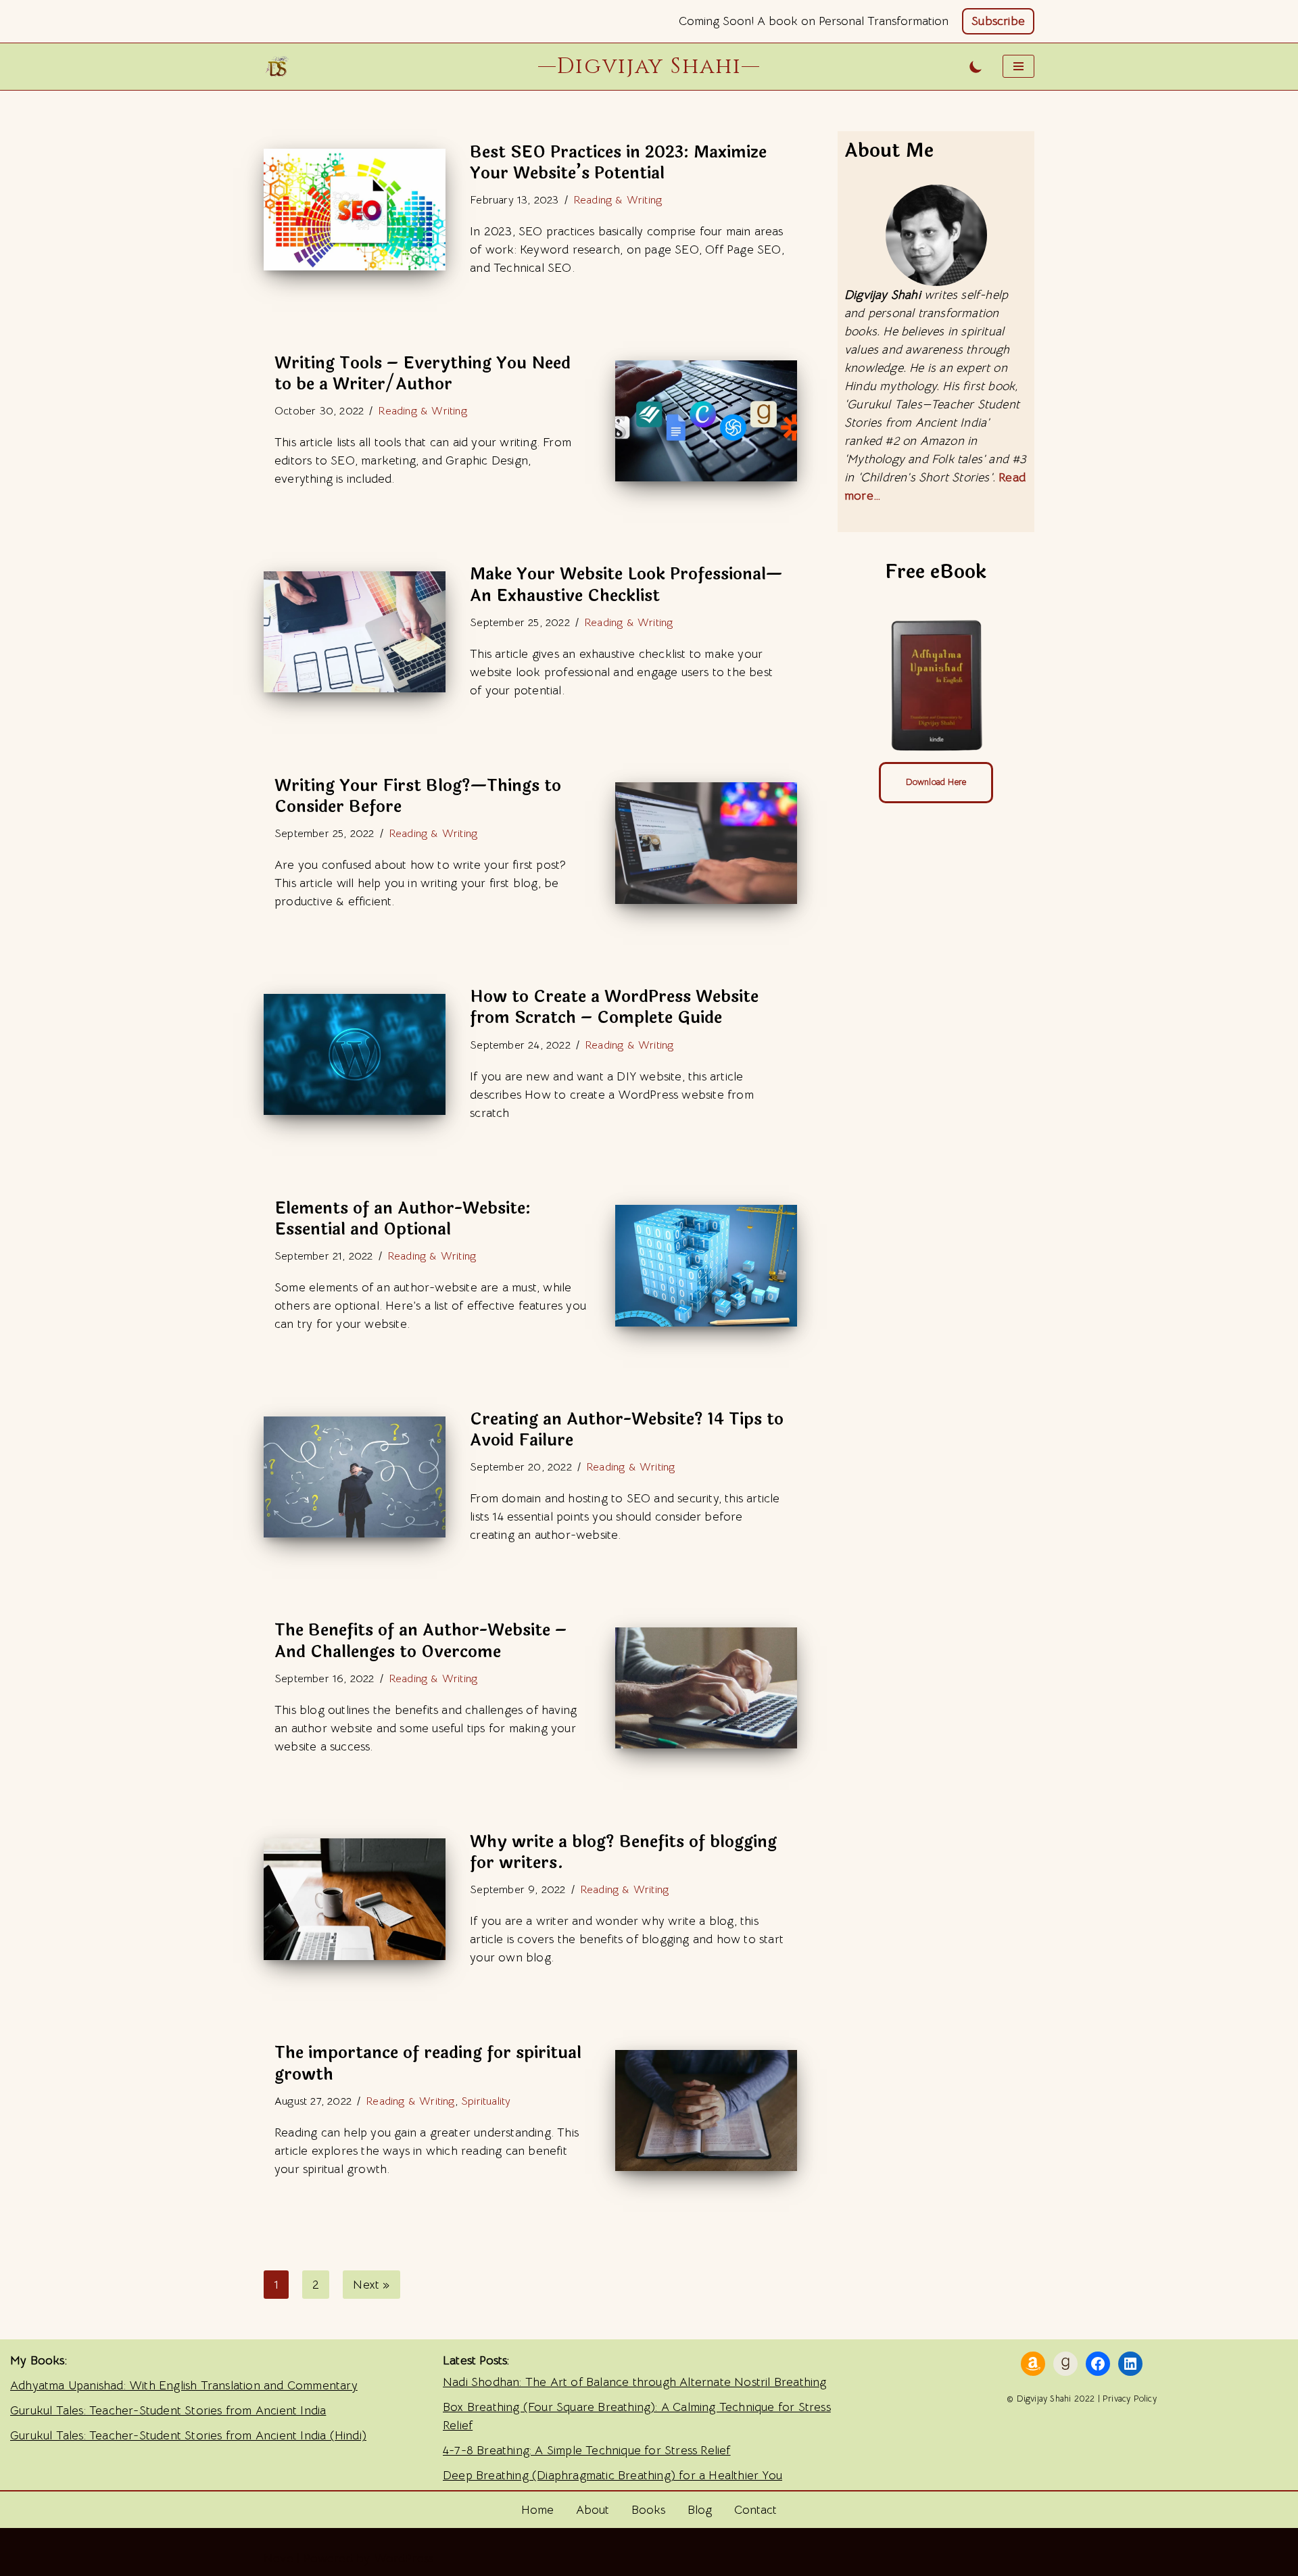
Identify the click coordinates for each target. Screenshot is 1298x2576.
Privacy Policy (1130, 2399)
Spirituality (486, 2101)
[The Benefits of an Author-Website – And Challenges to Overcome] (706, 1688)
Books (648, 2510)
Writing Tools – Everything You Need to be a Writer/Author (423, 374)
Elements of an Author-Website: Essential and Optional (403, 1219)
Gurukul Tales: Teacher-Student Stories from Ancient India (168, 2410)
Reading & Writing (618, 200)
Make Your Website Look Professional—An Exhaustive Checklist (626, 585)
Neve (279, 2558)
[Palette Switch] (976, 67)
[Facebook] (1098, 2364)
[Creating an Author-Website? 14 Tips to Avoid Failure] (355, 1477)
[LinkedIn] (1130, 2364)
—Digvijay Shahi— (649, 66)
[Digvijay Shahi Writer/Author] (281, 66)
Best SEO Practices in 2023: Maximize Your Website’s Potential (618, 163)
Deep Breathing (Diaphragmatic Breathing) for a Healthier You (612, 2475)
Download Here (936, 782)
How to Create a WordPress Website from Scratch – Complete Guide (614, 1007)
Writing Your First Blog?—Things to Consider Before (418, 796)
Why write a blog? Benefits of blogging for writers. (623, 1853)
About (593, 2510)
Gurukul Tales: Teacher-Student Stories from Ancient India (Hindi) (188, 2435)
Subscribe (998, 21)
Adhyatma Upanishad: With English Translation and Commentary (184, 2385)
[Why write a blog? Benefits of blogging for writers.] (355, 1899)
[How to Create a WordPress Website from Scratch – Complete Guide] (355, 1054)
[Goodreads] (1065, 2364)
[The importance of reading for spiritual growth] (706, 2110)
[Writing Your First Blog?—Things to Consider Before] (706, 843)
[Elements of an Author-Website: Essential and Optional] (706, 1265)
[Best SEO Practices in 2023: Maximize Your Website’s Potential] (355, 209)
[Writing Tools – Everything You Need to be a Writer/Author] (706, 421)
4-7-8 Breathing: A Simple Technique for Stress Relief (587, 2450)
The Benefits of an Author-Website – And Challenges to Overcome (420, 1641)
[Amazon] (1033, 2364)
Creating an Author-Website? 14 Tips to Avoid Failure (627, 1430)
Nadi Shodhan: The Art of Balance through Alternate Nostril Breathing (635, 2382)
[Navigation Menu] (1018, 66)
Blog (700, 2510)
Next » (371, 2285)
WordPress (404, 2558)
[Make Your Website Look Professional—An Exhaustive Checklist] (355, 632)
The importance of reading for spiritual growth (428, 2064)
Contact (755, 2510)
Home (537, 2510)
